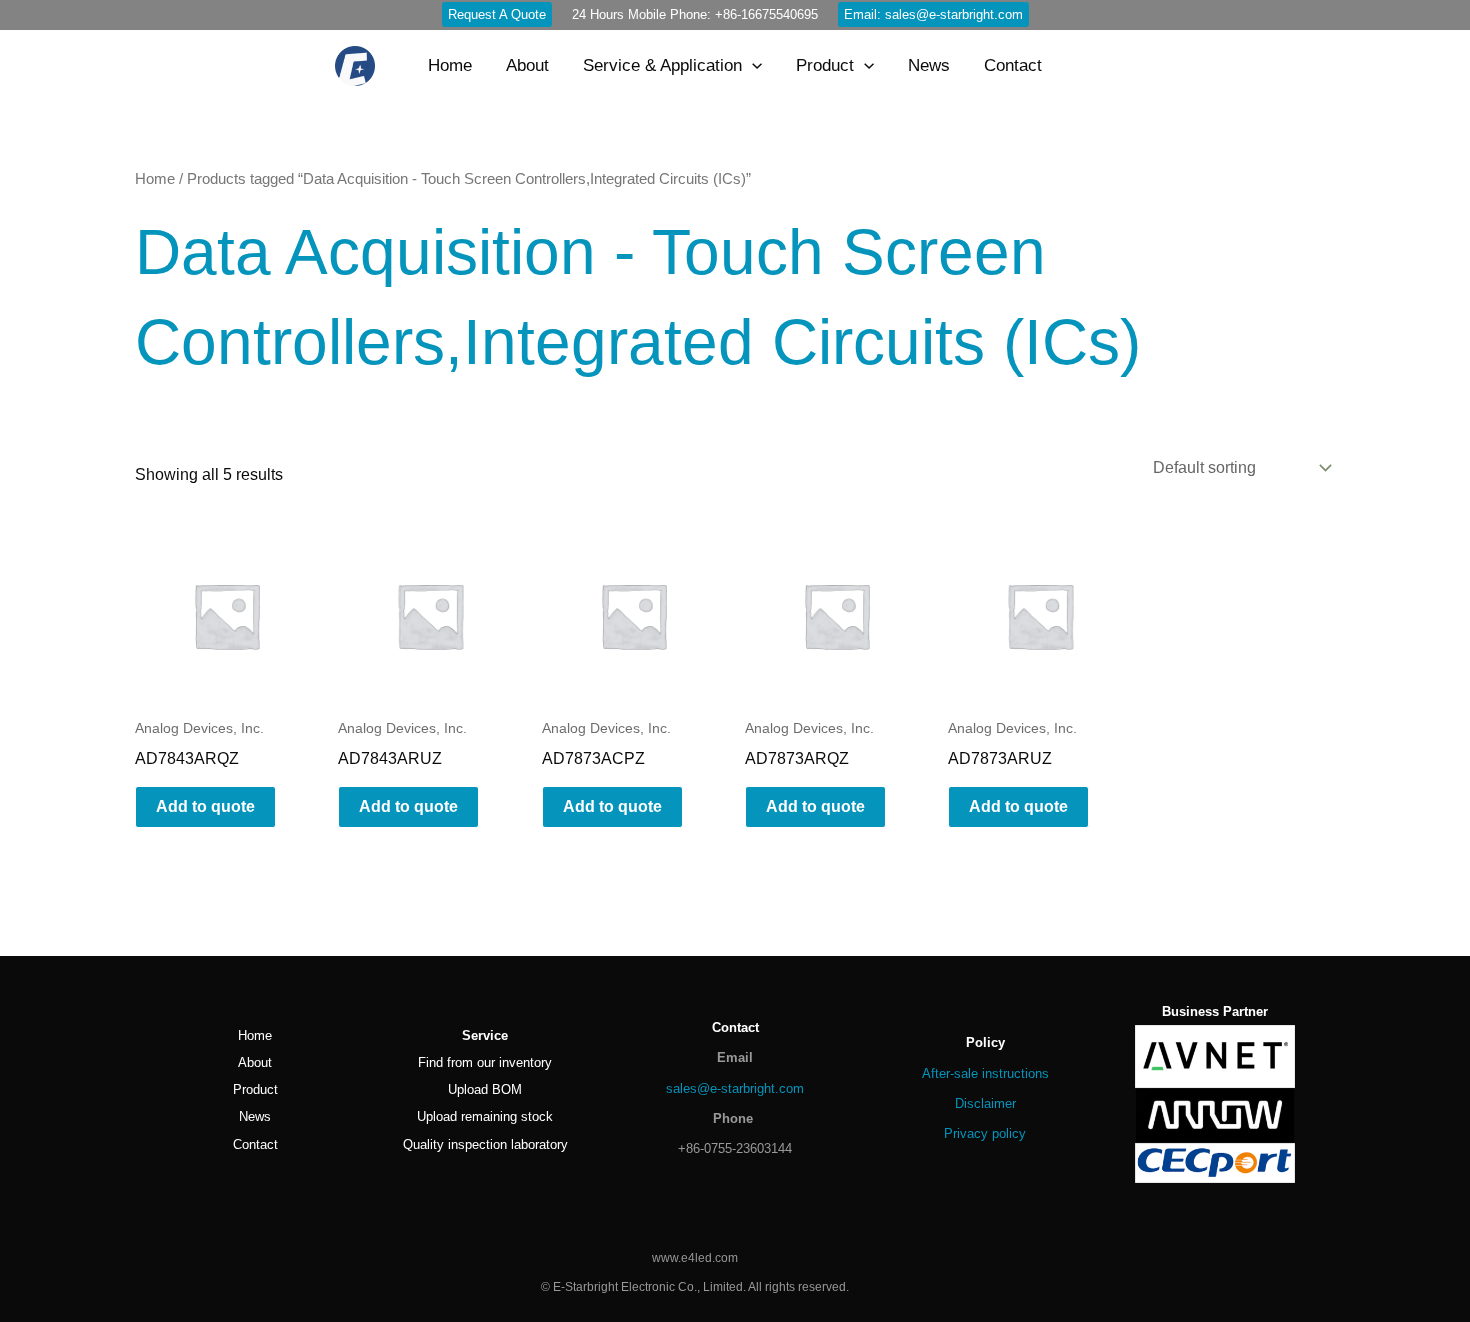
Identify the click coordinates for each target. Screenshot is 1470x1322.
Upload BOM (485, 1089)
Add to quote (205, 806)
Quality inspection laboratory (485, 1144)
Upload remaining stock (485, 1116)
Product (255, 1089)
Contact (255, 1144)
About (255, 1062)
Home (155, 179)
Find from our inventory (485, 1062)
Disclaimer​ (985, 1103)
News (255, 1116)
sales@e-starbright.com (735, 1088)
